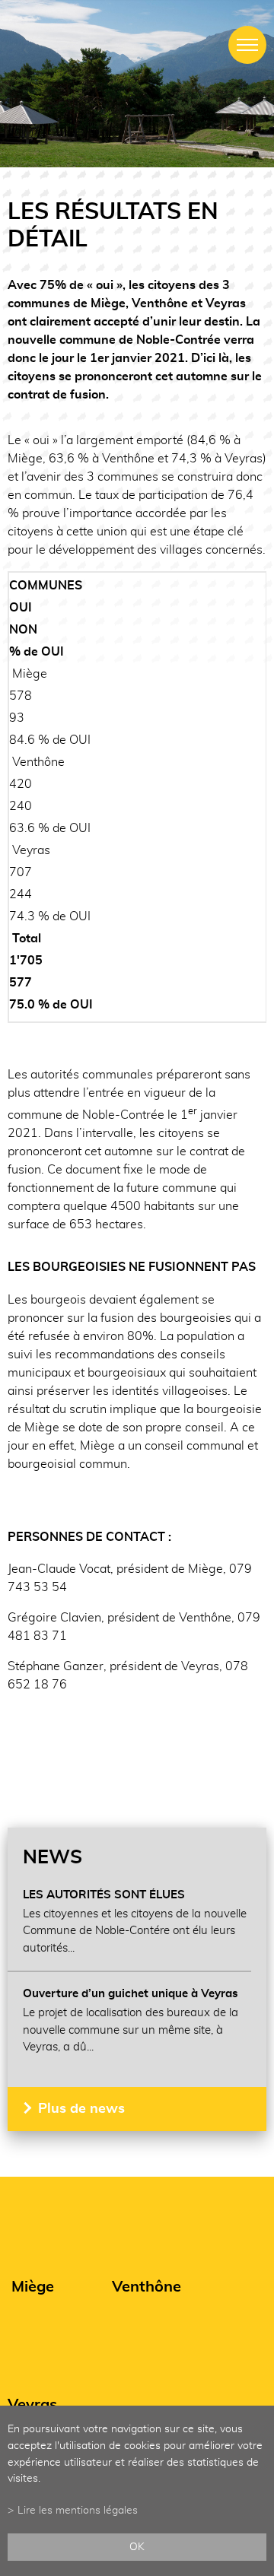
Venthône (147, 2287)
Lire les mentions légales (78, 2510)
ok (137, 2547)
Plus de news (81, 2109)
